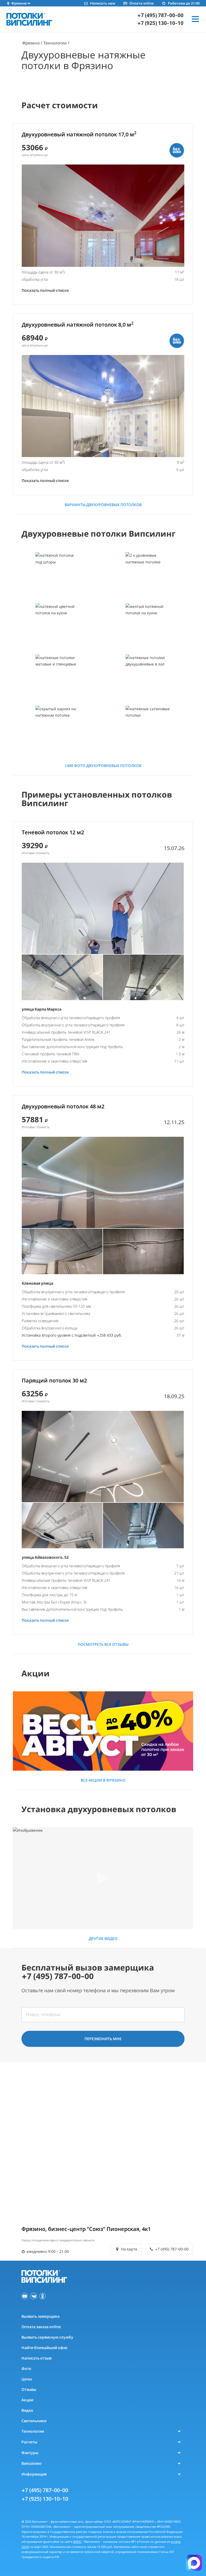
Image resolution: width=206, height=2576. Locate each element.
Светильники (34, 2421)
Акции (27, 2400)
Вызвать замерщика (41, 2316)
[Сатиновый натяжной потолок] (148, 731)
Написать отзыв (36, 2358)
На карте (129, 2249)
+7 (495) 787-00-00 (160, 15)
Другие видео (103, 1938)
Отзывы (29, 2389)
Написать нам (102, 3)
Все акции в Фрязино (103, 1780)
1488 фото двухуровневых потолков (103, 766)
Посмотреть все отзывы (103, 1644)
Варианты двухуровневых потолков (103, 505)
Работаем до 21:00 (184, 3)
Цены (27, 2379)
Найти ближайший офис (45, 2348)
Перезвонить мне (103, 2039)
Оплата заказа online (41, 2327)
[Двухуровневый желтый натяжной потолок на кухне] (148, 629)
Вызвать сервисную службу (47, 2337)
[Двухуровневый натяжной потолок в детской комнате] (148, 577)
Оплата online (141, 3)
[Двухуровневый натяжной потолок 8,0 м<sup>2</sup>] (103, 406)
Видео (27, 2410)
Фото (26, 2369)
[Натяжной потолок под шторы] (58, 577)
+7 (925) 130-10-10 (160, 23)
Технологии (55, 43)
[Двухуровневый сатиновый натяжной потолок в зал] (148, 680)
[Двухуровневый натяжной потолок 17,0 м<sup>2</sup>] (103, 216)
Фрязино (31, 43)
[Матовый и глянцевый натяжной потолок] (58, 680)
